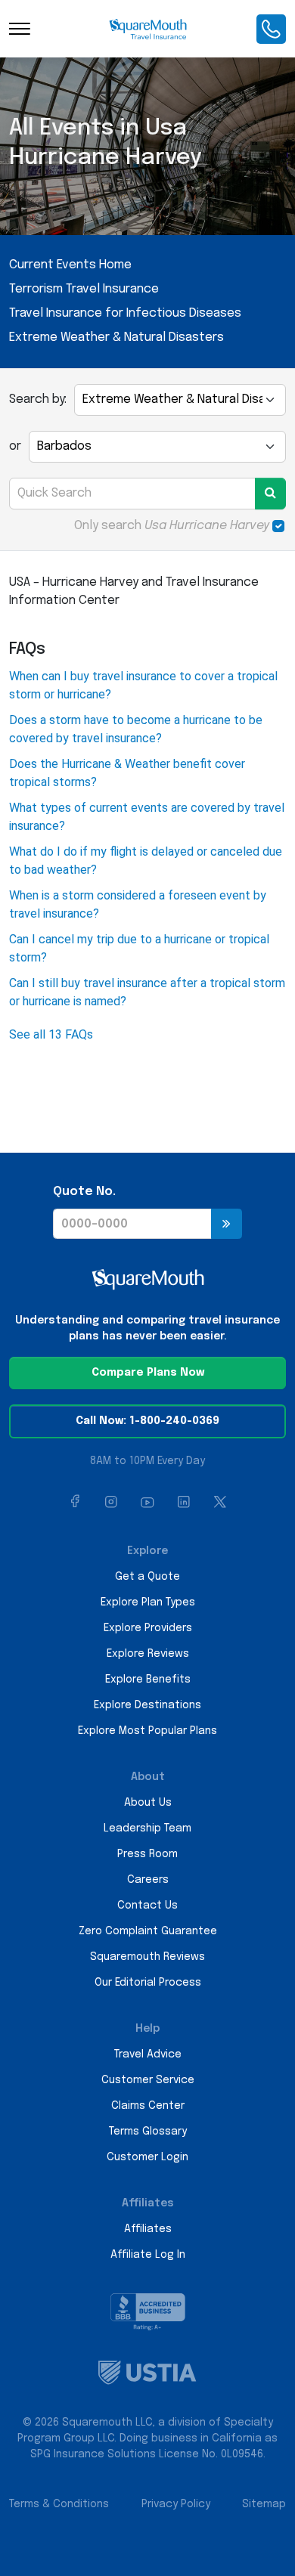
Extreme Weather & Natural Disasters (116, 337)
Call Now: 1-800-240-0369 (147, 1421)
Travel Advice (148, 2054)
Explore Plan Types (148, 1602)
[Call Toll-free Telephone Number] (271, 29)
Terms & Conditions (59, 2504)
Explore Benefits (148, 1680)
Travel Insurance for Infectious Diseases (125, 313)
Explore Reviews (148, 1654)
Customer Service (148, 2080)
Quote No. (84, 1192)
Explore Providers (148, 1628)
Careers (148, 1880)
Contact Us (147, 1906)
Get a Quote (147, 1577)
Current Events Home (70, 265)
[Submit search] (270, 494)
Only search (172, 526)
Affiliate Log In (148, 2255)
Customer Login (147, 2157)
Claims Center (148, 2106)
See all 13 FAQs (51, 1034)
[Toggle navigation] (20, 29)
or (15, 446)
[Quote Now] (227, 1224)
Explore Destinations (147, 1705)
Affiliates (148, 2229)
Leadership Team (147, 1828)
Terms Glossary (148, 2132)
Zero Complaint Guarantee (148, 1931)
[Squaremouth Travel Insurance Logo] (148, 29)
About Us (148, 1803)
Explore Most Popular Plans (147, 1731)
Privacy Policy (176, 2504)
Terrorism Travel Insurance (84, 289)
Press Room (147, 1854)
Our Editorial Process (148, 1983)
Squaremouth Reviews (147, 1957)
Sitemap (264, 2504)
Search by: (38, 399)
